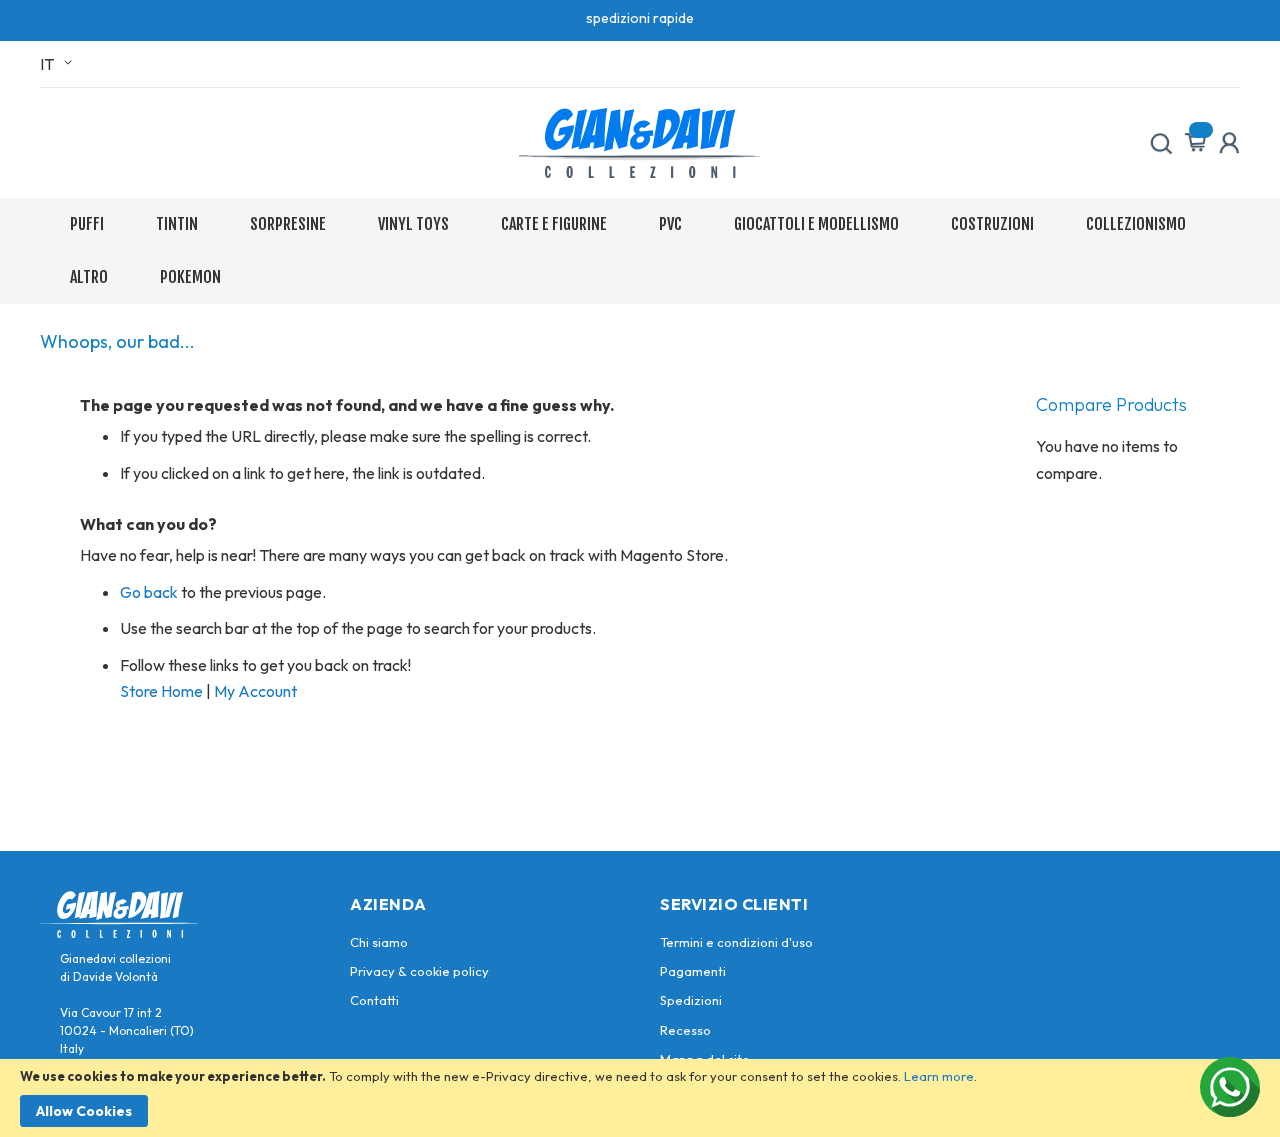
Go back (149, 592)
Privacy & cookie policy (419, 971)
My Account (255, 691)
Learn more (939, 1076)
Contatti (374, 1000)
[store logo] (640, 143)
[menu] (640, 251)
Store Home (161, 691)
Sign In (1229, 143)
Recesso (685, 1030)
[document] (640, 1098)
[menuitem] (91, 224)
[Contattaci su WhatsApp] (1230, 1087)
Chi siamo (379, 942)
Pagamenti (693, 971)
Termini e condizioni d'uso (736, 942)
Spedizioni (691, 1000)
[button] (59, 64)
